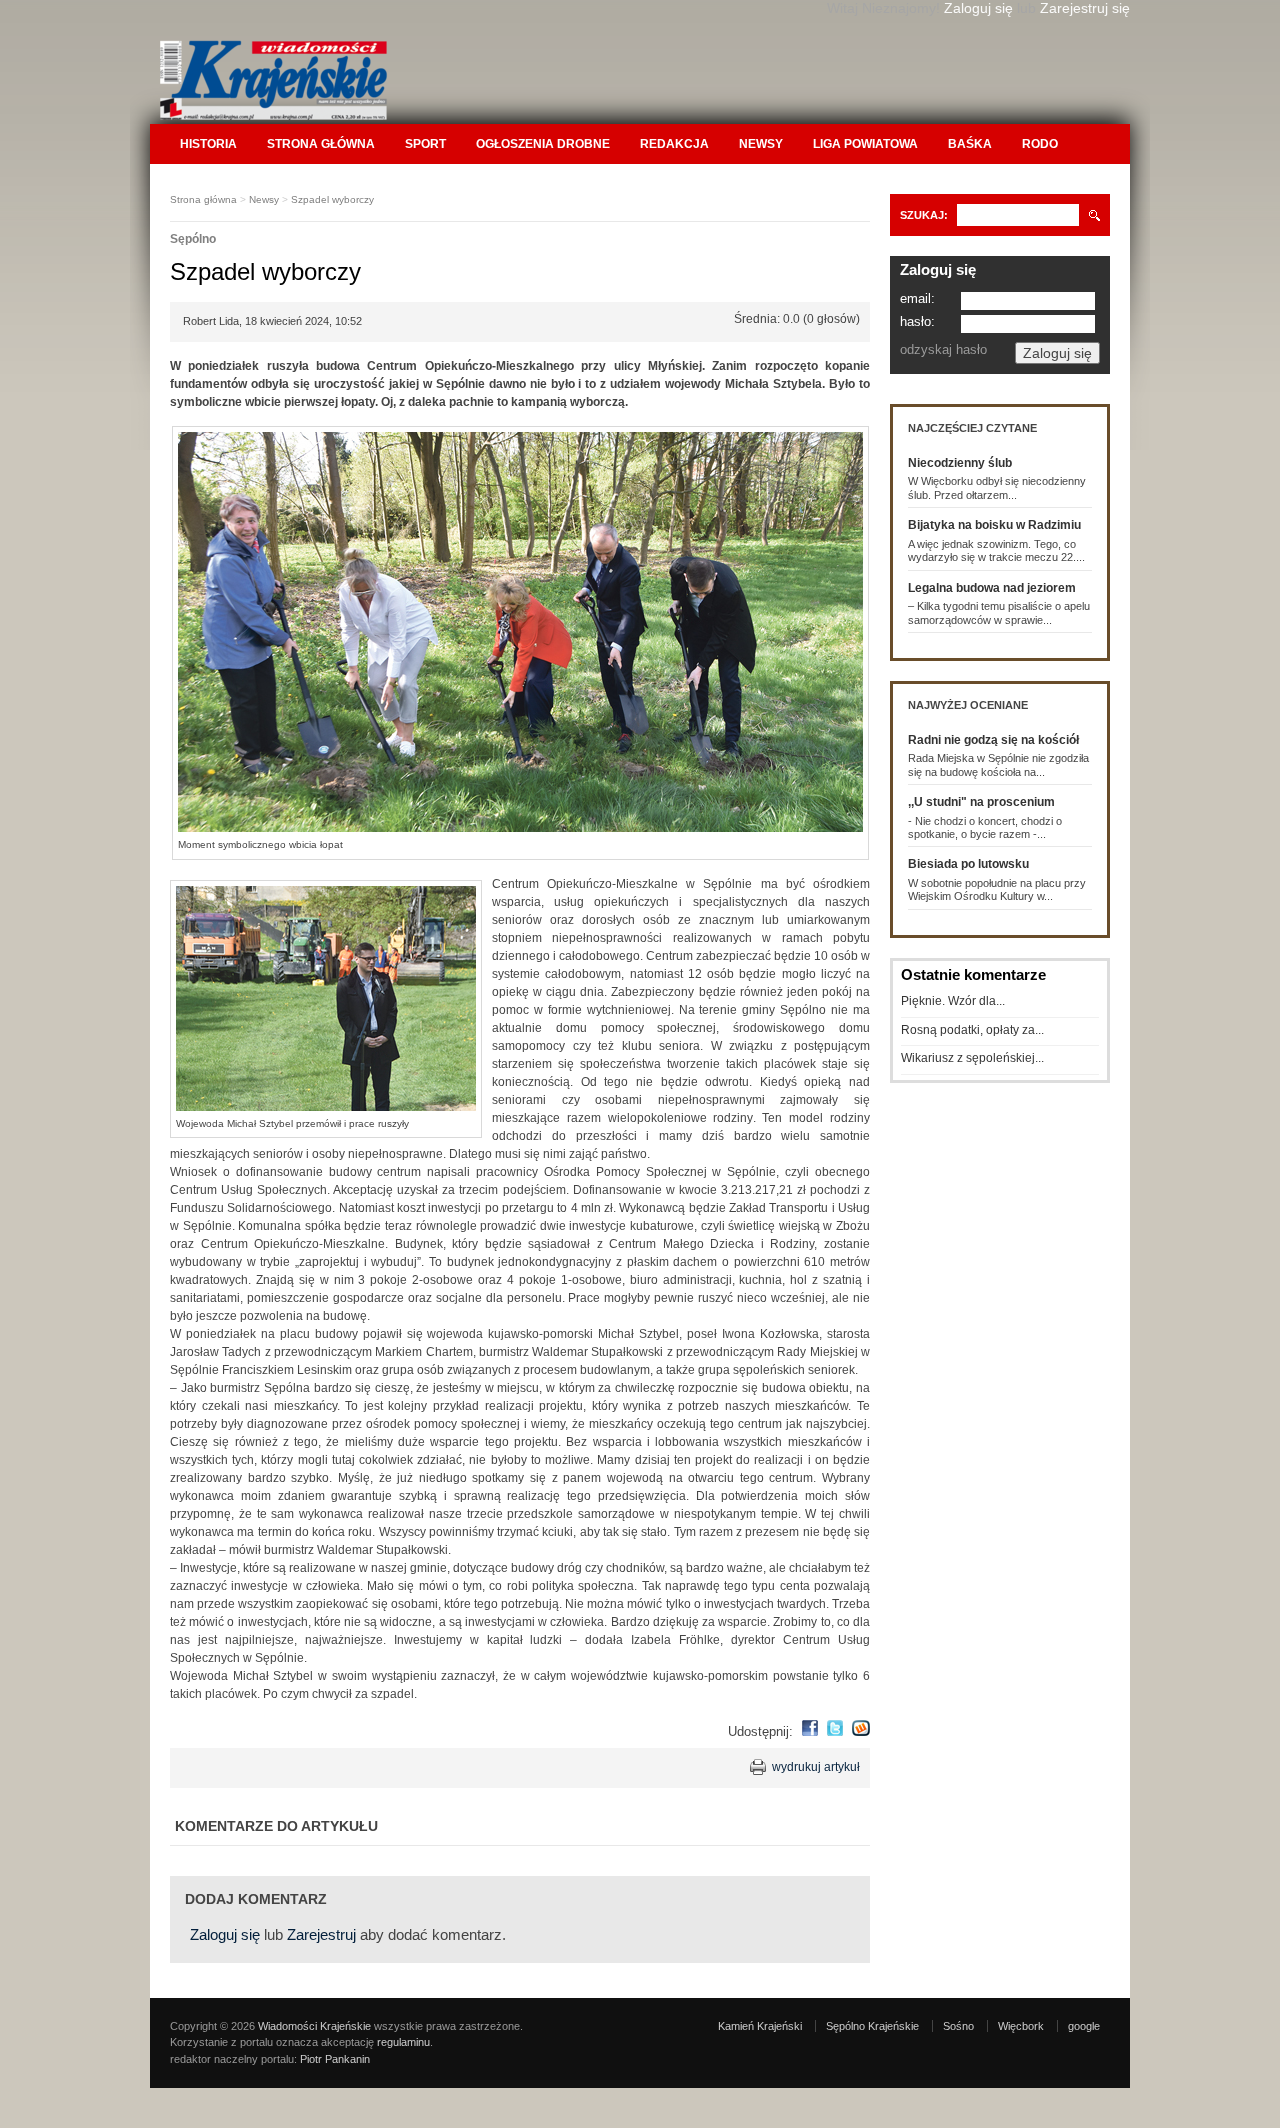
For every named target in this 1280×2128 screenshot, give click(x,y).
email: (917, 298)
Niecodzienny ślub (960, 463)
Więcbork (1021, 2026)
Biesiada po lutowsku (968, 864)
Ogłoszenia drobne (543, 144)
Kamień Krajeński (760, 2026)
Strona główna (321, 144)
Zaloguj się (978, 8)
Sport (425, 144)
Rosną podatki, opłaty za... (972, 1030)
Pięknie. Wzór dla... (953, 1001)
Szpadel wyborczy (332, 199)
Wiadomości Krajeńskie (314, 2026)
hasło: (917, 321)
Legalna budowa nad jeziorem (992, 588)
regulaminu (403, 2042)
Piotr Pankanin (335, 2059)
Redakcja (674, 144)
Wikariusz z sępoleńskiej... (972, 1058)
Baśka (970, 144)
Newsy (761, 144)
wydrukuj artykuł (816, 1767)
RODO (1040, 144)
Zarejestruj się (1085, 8)
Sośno (958, 2026)
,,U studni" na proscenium (981, 802)
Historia (208, 144)
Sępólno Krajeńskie (872, 2026)
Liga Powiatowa (865, 144)
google (1084, 2026)
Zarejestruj (321, 1934)
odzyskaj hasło (943, 349)
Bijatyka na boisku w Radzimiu (994, 525)
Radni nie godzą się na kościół (993, 740)
